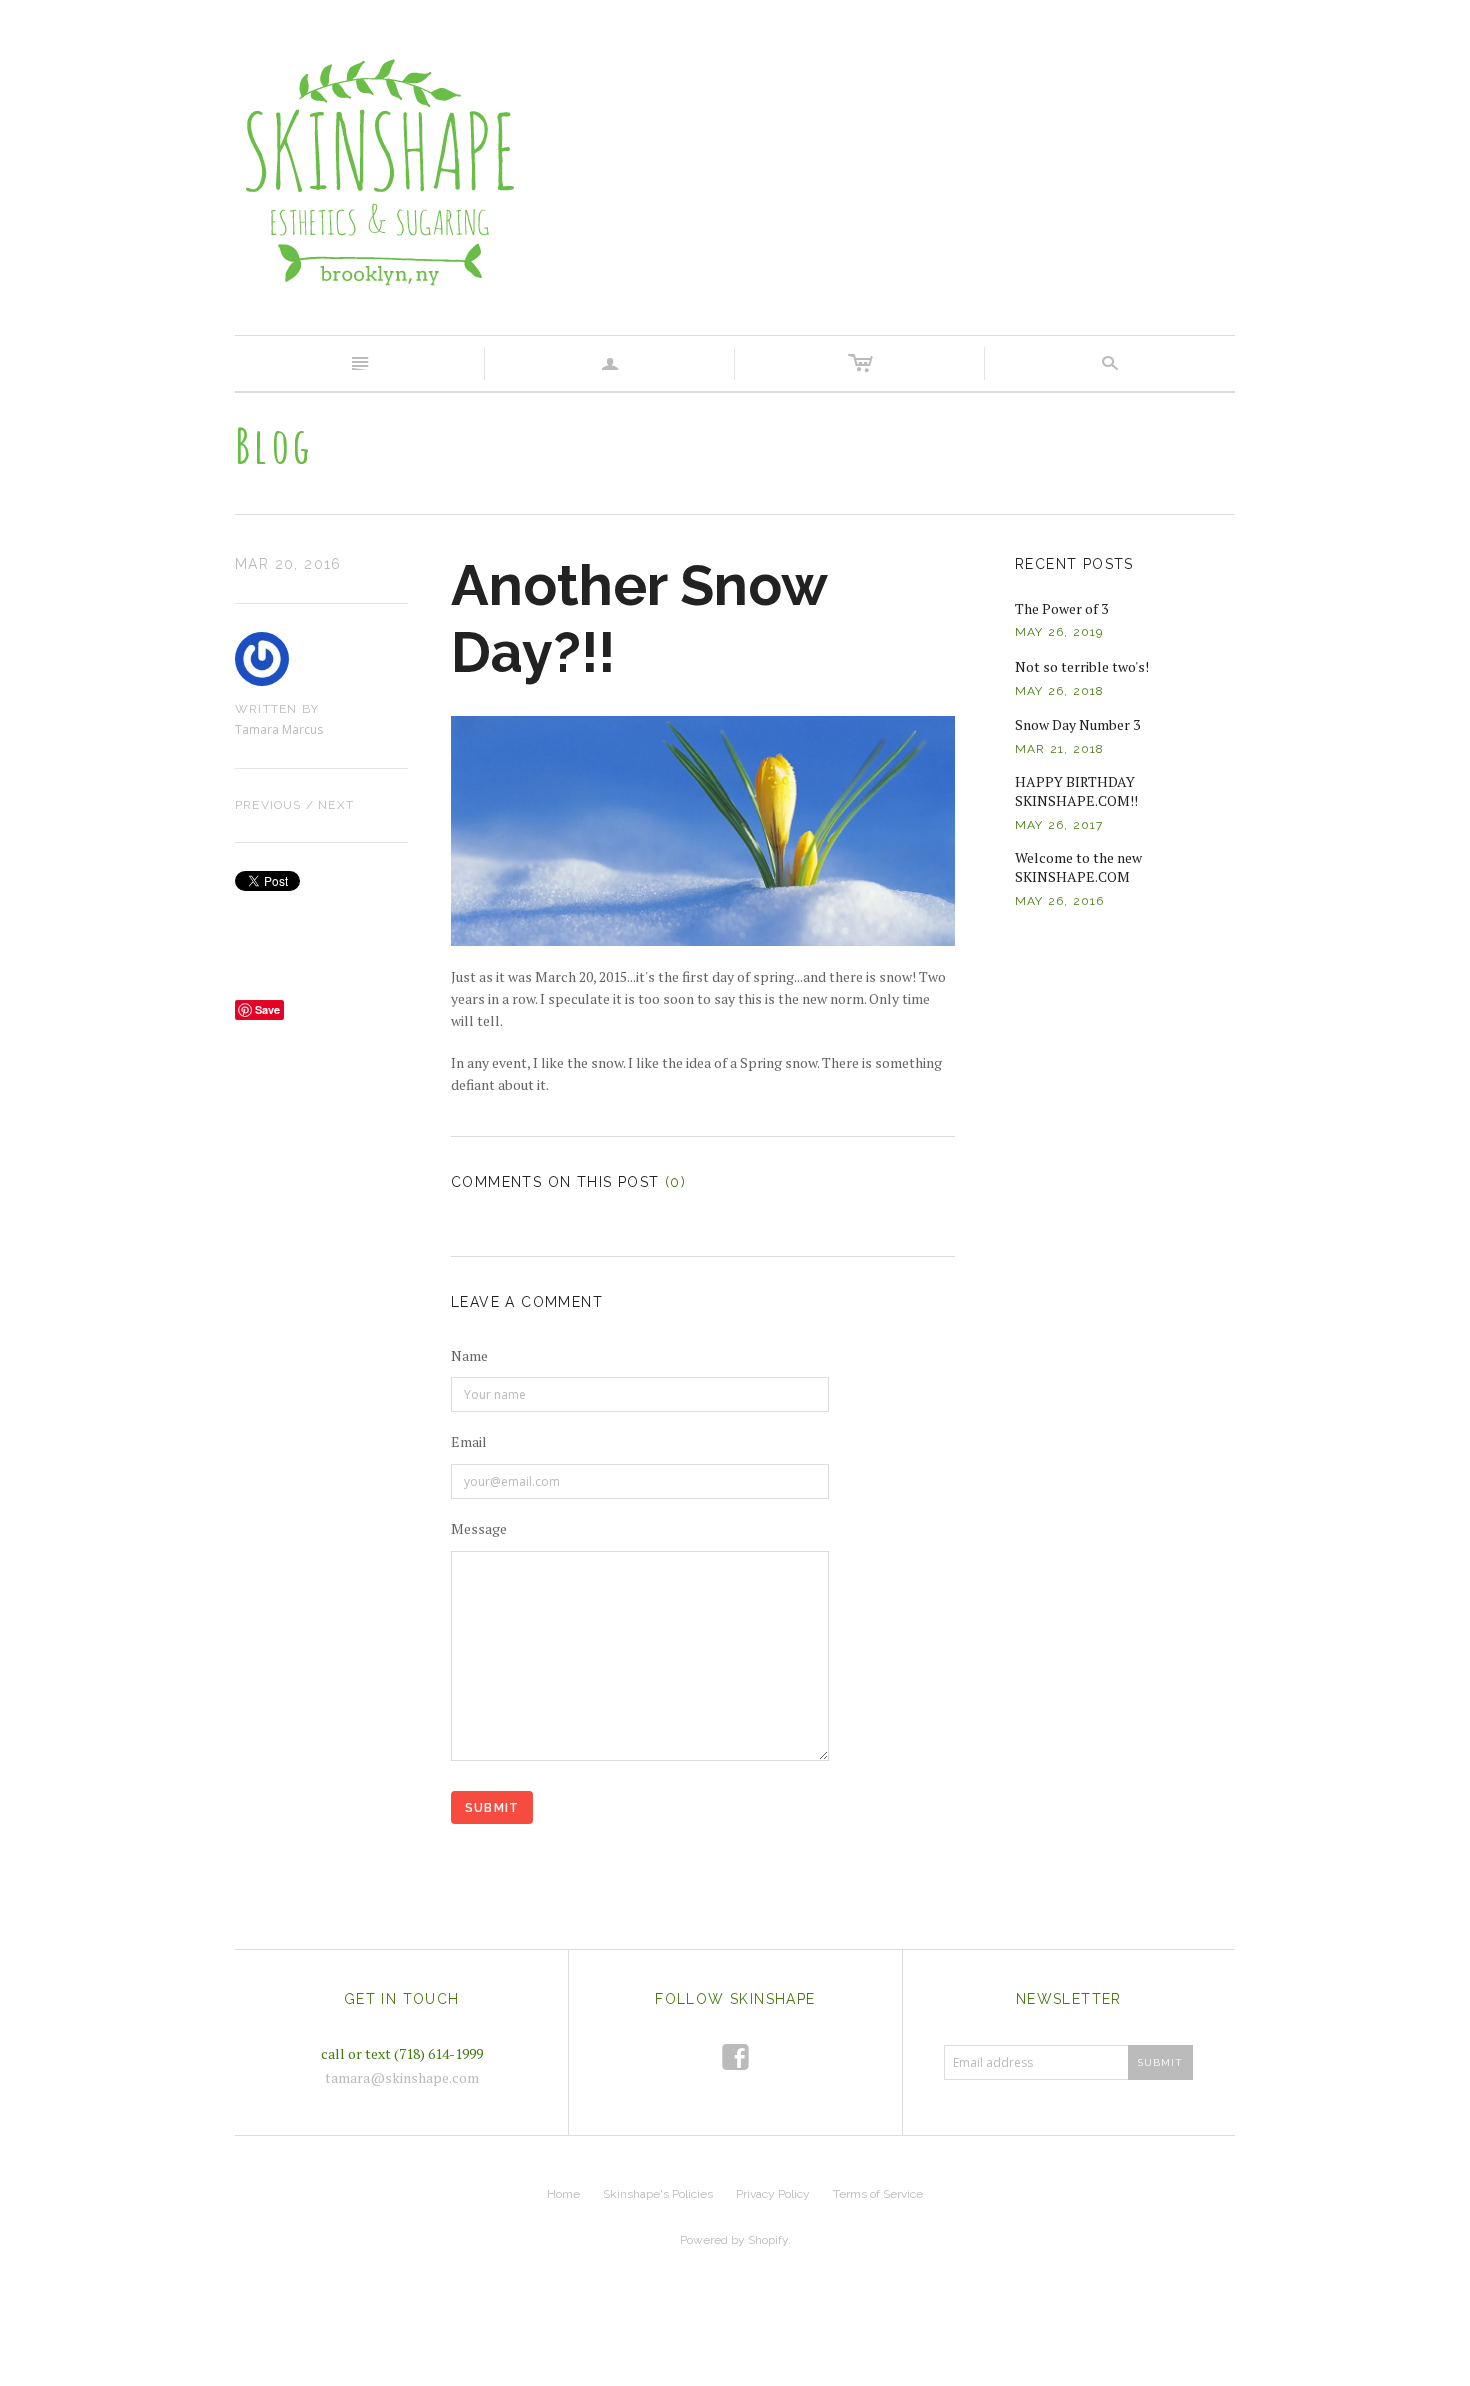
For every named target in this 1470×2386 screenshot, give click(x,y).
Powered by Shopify (734, 2240)
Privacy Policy (773, 2194)
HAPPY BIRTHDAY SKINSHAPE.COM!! (1076, 791)
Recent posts (1074, 564)
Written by (277, 709)
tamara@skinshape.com (402, 2077)
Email (469, 1441)
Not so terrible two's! (1082, 666)
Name (469, 1355)
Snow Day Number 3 (1077, 724)
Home (563, 2194)
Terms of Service (878, 2194)
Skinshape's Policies (658, 2194)
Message (479, 1528)
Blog (274, 444)
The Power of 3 (1061, 608)
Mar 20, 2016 (288, 564)
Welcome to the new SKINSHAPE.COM (1078, 867)
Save (267, 1009)
